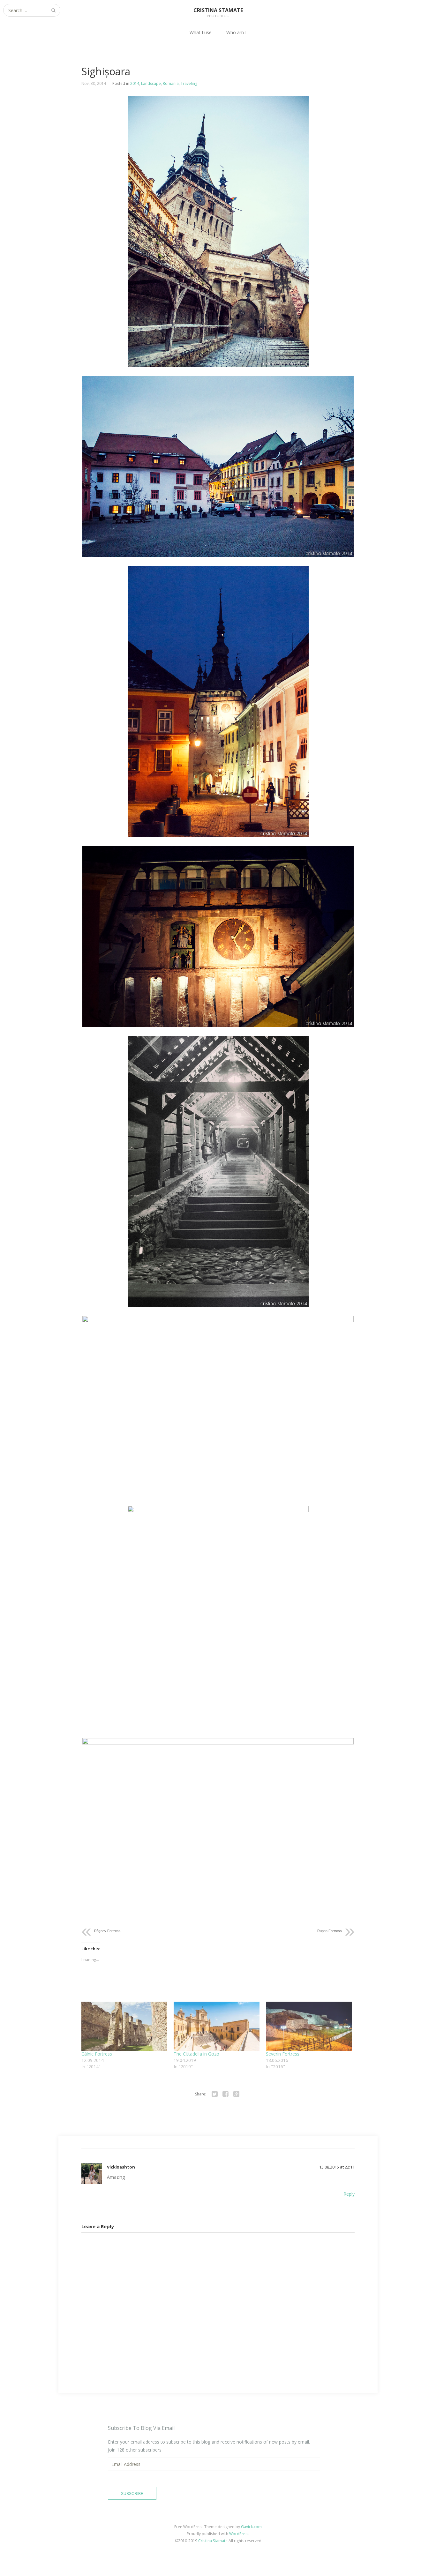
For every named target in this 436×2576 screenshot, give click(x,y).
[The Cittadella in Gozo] (217, 2026)
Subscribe (132, 2494)
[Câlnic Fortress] (124, 2026)
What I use (201, 32)
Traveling (189, 83)
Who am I (236, 32)
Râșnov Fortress (107, 1931)
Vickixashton (121, 2167)
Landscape (151, 83)
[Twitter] (214, 2094)
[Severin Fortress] (309, 2026)
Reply (349, 2194)
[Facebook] (225, 2094)
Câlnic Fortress (97, 2054)
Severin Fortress (283, 2054)
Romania (171, 83)
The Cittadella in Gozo (196, 2054)
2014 (135, 83)
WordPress (239, 2534)
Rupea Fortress (330, 1931)
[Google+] (236, 2094)
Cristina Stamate (213, 2541)
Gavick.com (251, 2527)
